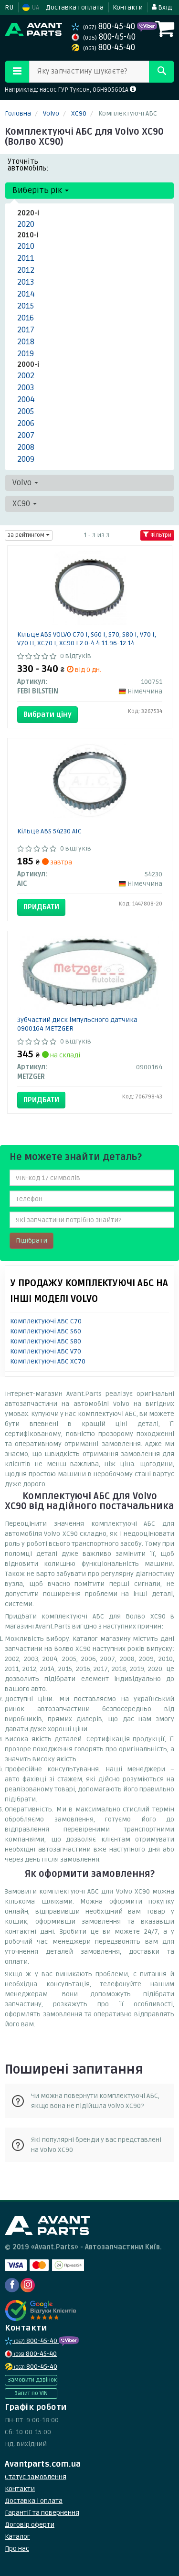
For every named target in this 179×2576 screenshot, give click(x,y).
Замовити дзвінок (32, 2380)
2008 (26, 447)
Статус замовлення (36, 2477)
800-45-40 (110, 27)
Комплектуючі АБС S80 (46, 1341)
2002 (26, 376)
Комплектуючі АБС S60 (46, 1331)
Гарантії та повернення (42, 2513)
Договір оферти (30, 2525)
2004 (26, 399)
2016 (26, 318)
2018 (26, 342)
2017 (26, 330)
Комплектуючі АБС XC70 (48, 1361)
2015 (26, 306)
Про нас (17, 2549)
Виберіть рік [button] (38, 190)
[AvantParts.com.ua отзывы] (42, 2310)
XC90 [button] (22, 504)
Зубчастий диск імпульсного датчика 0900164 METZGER (77, 1024)
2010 (26, 246)
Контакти (128, 7)
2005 (26, 411)
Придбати (41, 907)
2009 (26, 459)
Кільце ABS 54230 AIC (49, 831)
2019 (26, 354)
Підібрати (32, 1240)
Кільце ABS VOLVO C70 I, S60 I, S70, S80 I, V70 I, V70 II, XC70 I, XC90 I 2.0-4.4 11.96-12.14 (87, 639)
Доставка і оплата (75, 7)
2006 (26, 423)
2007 (26, 435)
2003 (26, 388)
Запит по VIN (31, 2393)
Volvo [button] (23, 483)
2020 (26, 224)
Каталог (17, 2537)
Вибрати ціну (47, 714)
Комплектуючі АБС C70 (46, 1321)
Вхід (164, 7)
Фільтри (160, 535)
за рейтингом (27, 535)
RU (9, 7)
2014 (26, 294)
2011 (26, 258)
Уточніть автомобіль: (28, 165)
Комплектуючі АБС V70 (46, 1351)
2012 (26, 270)
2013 (26, 282)
